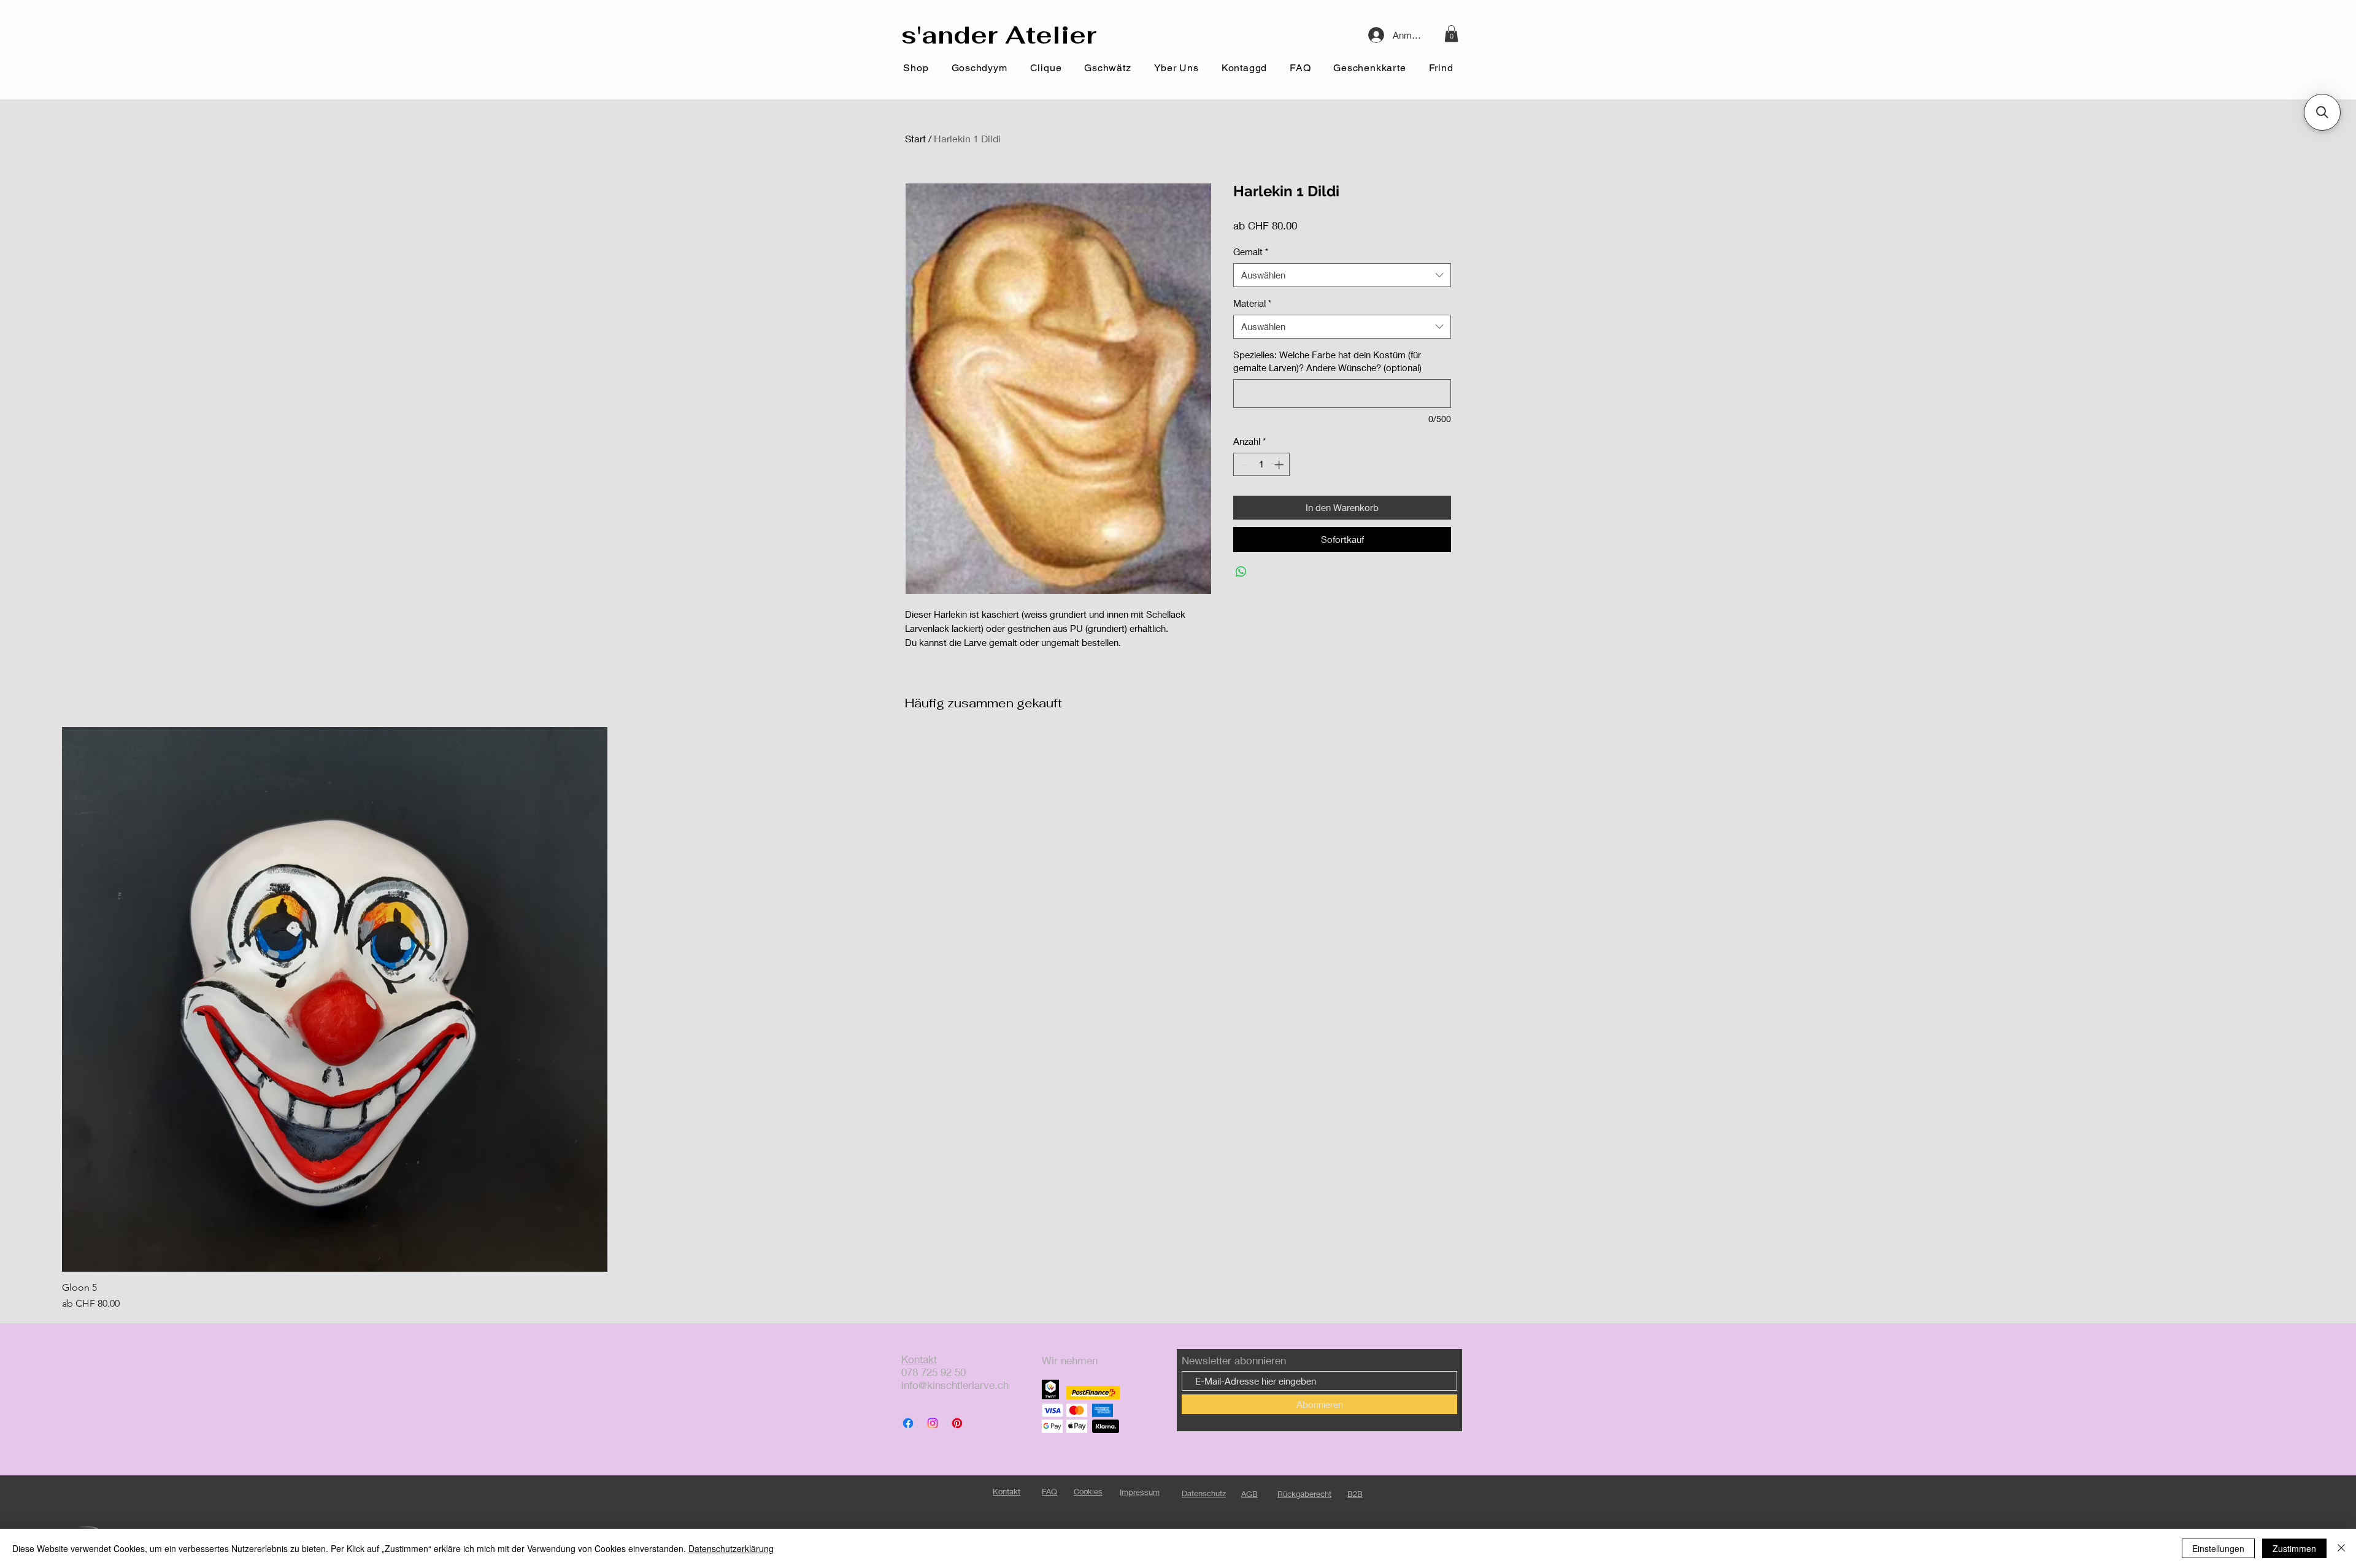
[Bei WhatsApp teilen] (1241, 572)
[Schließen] (2341, 1548)
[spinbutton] (1262, 465)
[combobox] (1342, 275)
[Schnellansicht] (335, 1000)
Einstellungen (2218, 1548)
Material (1252, 303)
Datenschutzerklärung (731, 1548)
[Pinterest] (957, 1423)
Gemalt (1251, 252)
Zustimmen (2294, 1548)
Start (915, 138)
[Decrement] (1243, 465)
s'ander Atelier (999, 35)
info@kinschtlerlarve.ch (955, 1385)
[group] (1178, 1019)
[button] (1451, 33)
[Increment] (1280, 465)
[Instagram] (933, 1423)
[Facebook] (908, 1423)
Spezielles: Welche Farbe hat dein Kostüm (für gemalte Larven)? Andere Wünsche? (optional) (1327, 361)
